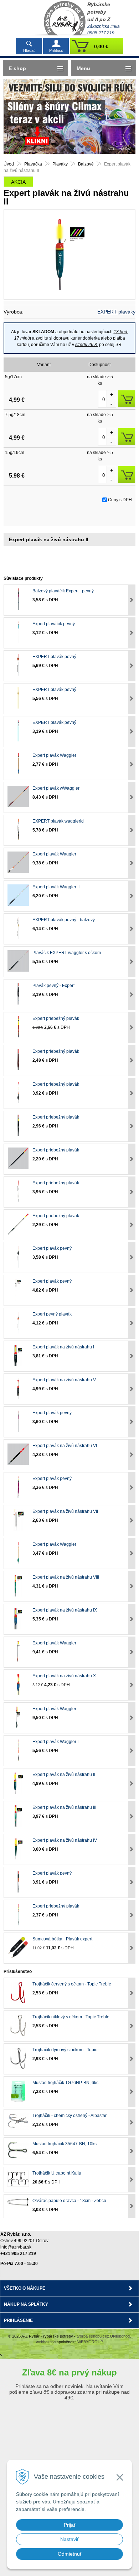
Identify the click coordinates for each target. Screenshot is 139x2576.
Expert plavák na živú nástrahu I (63, 1347)
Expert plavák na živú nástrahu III (64, 1807)
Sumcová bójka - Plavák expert (62, 1939)
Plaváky (60, 164)
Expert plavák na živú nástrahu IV (65, 1840)
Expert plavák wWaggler (56, 788)
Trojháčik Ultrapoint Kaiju (57, 2173)
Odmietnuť (70, 2554)
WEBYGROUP (90, 2342)
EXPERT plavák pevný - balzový (64, 920)
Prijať (70, 2525)
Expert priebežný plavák (56, 1018)
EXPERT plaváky (116, 312)
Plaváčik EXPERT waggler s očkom (67, 953)
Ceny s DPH (120, 500)
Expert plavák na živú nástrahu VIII (66, 1577)
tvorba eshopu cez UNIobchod (103, 2336)
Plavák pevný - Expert (53, 986)
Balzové (86, 164)
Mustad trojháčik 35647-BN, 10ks (65, 2144)
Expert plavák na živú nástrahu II (64, 1775)
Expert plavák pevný (52, 1248)
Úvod (9, 164)
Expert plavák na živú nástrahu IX (65, 1610)
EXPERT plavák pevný (54, 657)
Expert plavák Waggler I (55, 1742)
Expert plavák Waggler (54, 755)
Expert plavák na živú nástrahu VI (65, 1446)
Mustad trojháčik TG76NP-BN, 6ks (65, 2083)
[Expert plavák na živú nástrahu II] (69, 255)
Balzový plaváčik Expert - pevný (63, 591)
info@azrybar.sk (16, 2247)
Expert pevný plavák (52, 1314)
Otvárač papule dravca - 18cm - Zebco (69, 2201)
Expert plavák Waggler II (56, 887)
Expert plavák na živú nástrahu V (64, 1380)
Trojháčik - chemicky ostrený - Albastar (69, 2116)
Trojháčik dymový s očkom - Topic (65, 2050)
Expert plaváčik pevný (54, 624)
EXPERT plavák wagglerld (58, 821)
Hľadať (29, 50)
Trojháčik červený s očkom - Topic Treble (72, 1984)
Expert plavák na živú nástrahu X (64, 1676)
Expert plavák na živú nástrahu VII (65, 1511)
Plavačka (33, 164)
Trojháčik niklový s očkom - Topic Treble (71, 2017)
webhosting (46, 2342)
